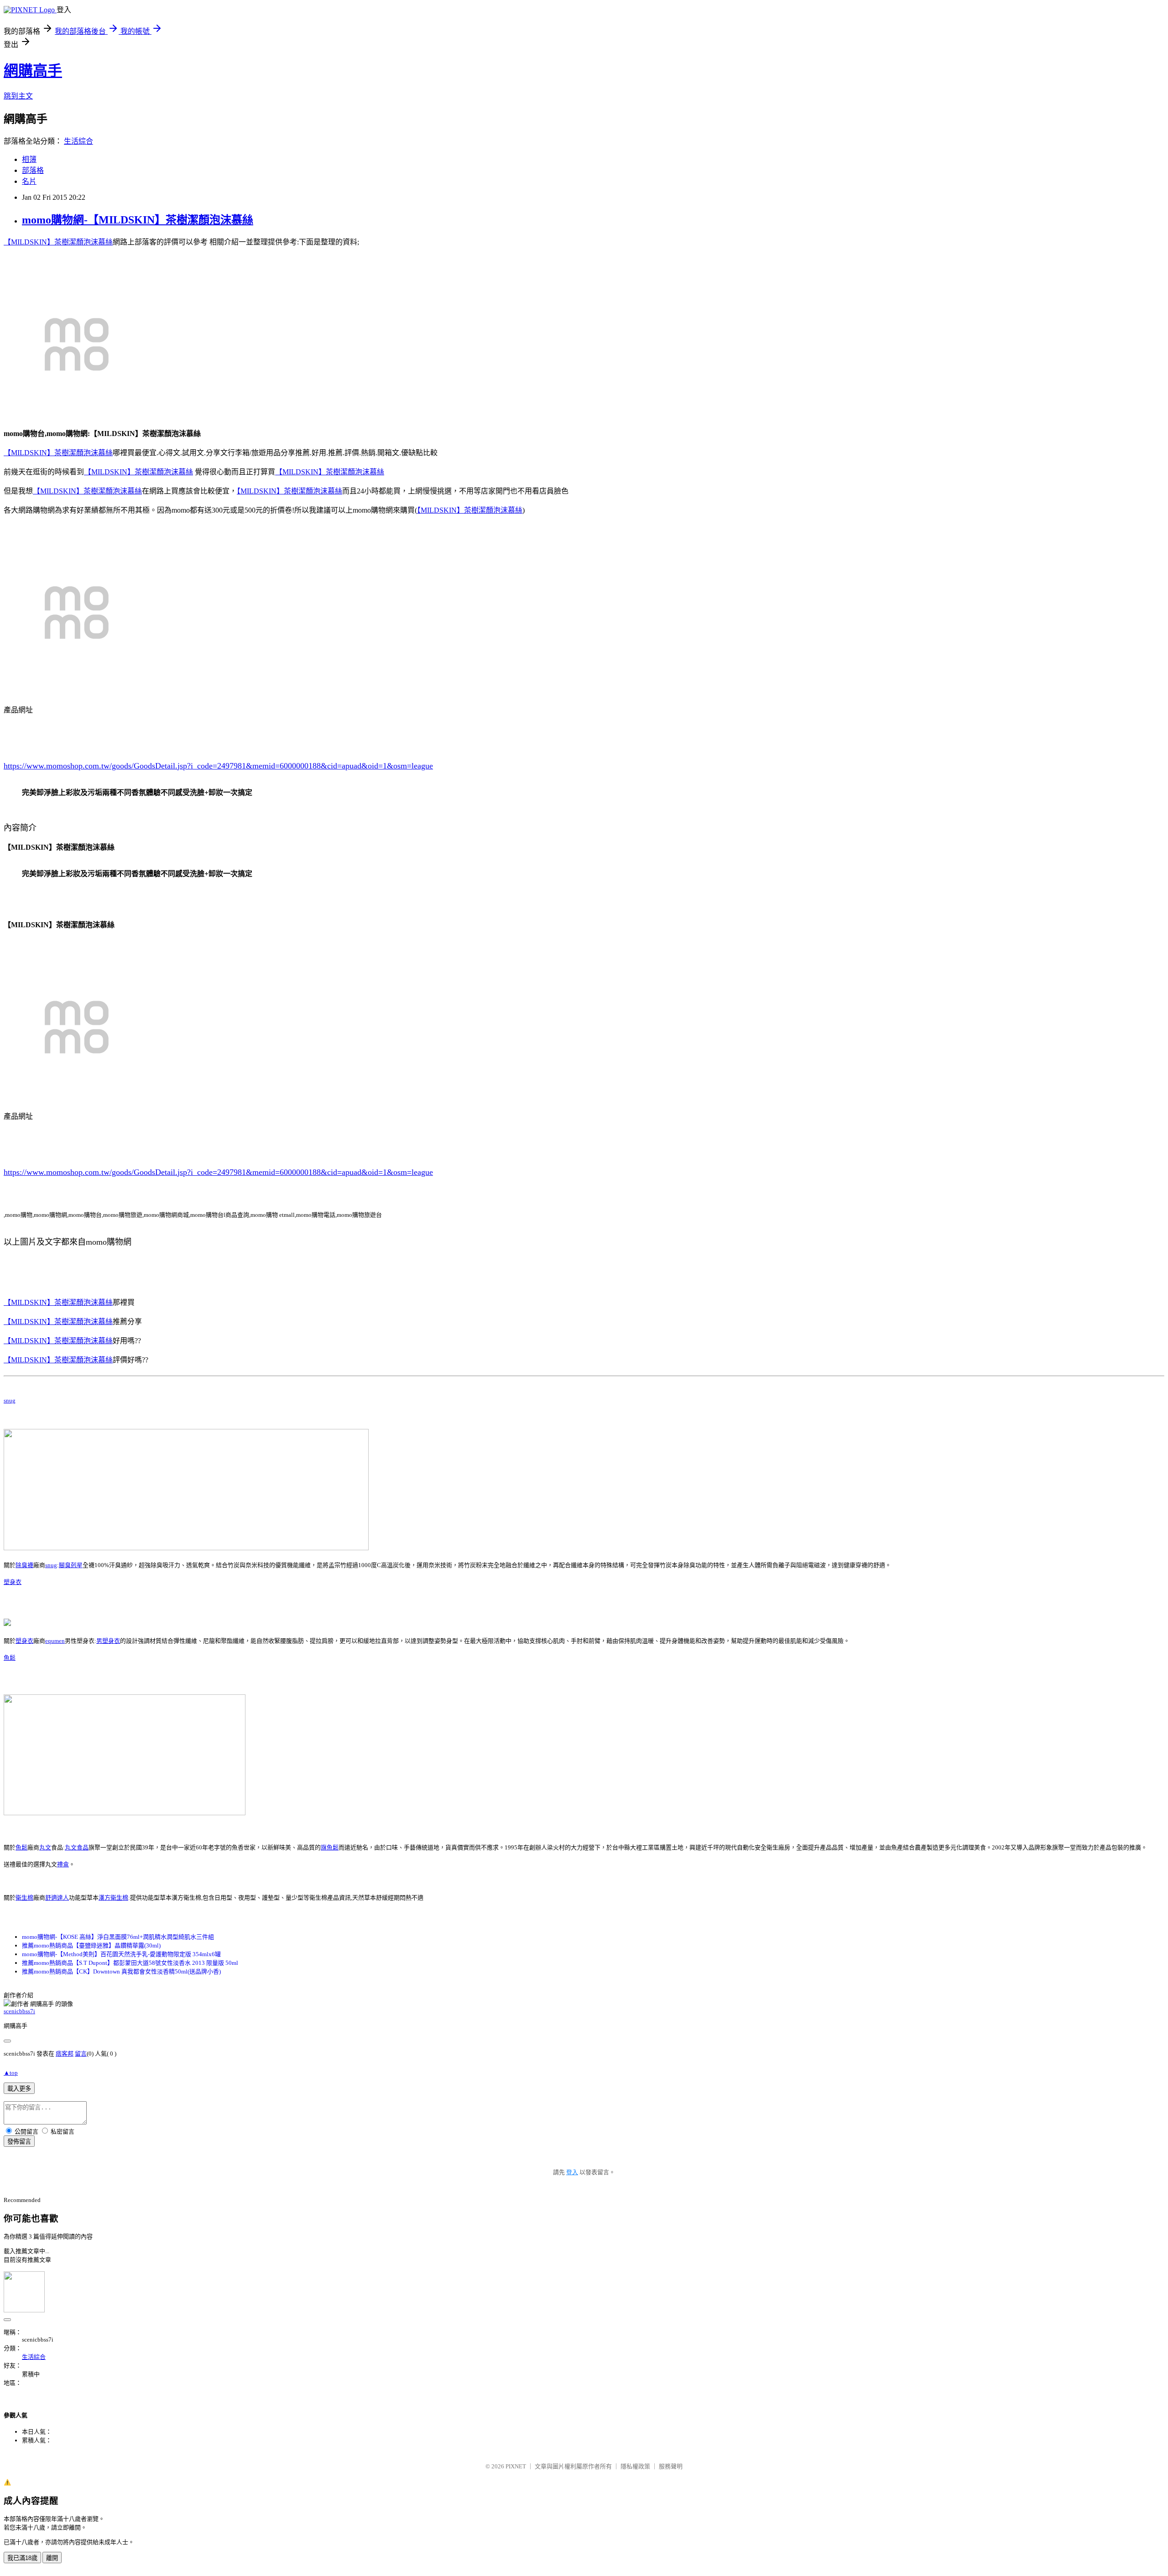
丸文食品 (77, 1847)
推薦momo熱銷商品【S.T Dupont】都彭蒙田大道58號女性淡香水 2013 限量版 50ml (130, 1963)
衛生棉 (24, 1898)
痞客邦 (65, 2054)
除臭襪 (24, 1565)
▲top (11, 2073)
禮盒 (63, 1864)
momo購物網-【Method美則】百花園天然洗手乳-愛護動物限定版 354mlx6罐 (121, 1954)
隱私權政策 (635, 2466)
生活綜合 (78, 141)
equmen (55, 1641)
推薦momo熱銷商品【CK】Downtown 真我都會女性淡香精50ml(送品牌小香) (121, 1971)
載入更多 (19, 2089)
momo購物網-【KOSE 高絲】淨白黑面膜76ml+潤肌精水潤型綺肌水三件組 (118, 1937)
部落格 (33, 170)
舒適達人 (57, 1898)
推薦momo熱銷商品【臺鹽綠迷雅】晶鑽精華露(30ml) (91, 1945)
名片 (29, 181)
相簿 (29, 159)
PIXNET (516, 2466)
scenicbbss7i (19, 2011)
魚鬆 (10, 1658)
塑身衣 (13, 1582)
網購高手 (33, 71)
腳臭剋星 (71, 1565)
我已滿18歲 (22, 2558)
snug (10, 1400)
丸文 (45, 1847)
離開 (52, 2558)
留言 (81, 2054)
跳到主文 (18, 96)
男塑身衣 (108, 1641)
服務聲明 (671, 2466)
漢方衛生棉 (113, 1898)
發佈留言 (19, 2142)
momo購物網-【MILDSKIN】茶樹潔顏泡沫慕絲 (138, 220)
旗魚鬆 (330, 1847)
